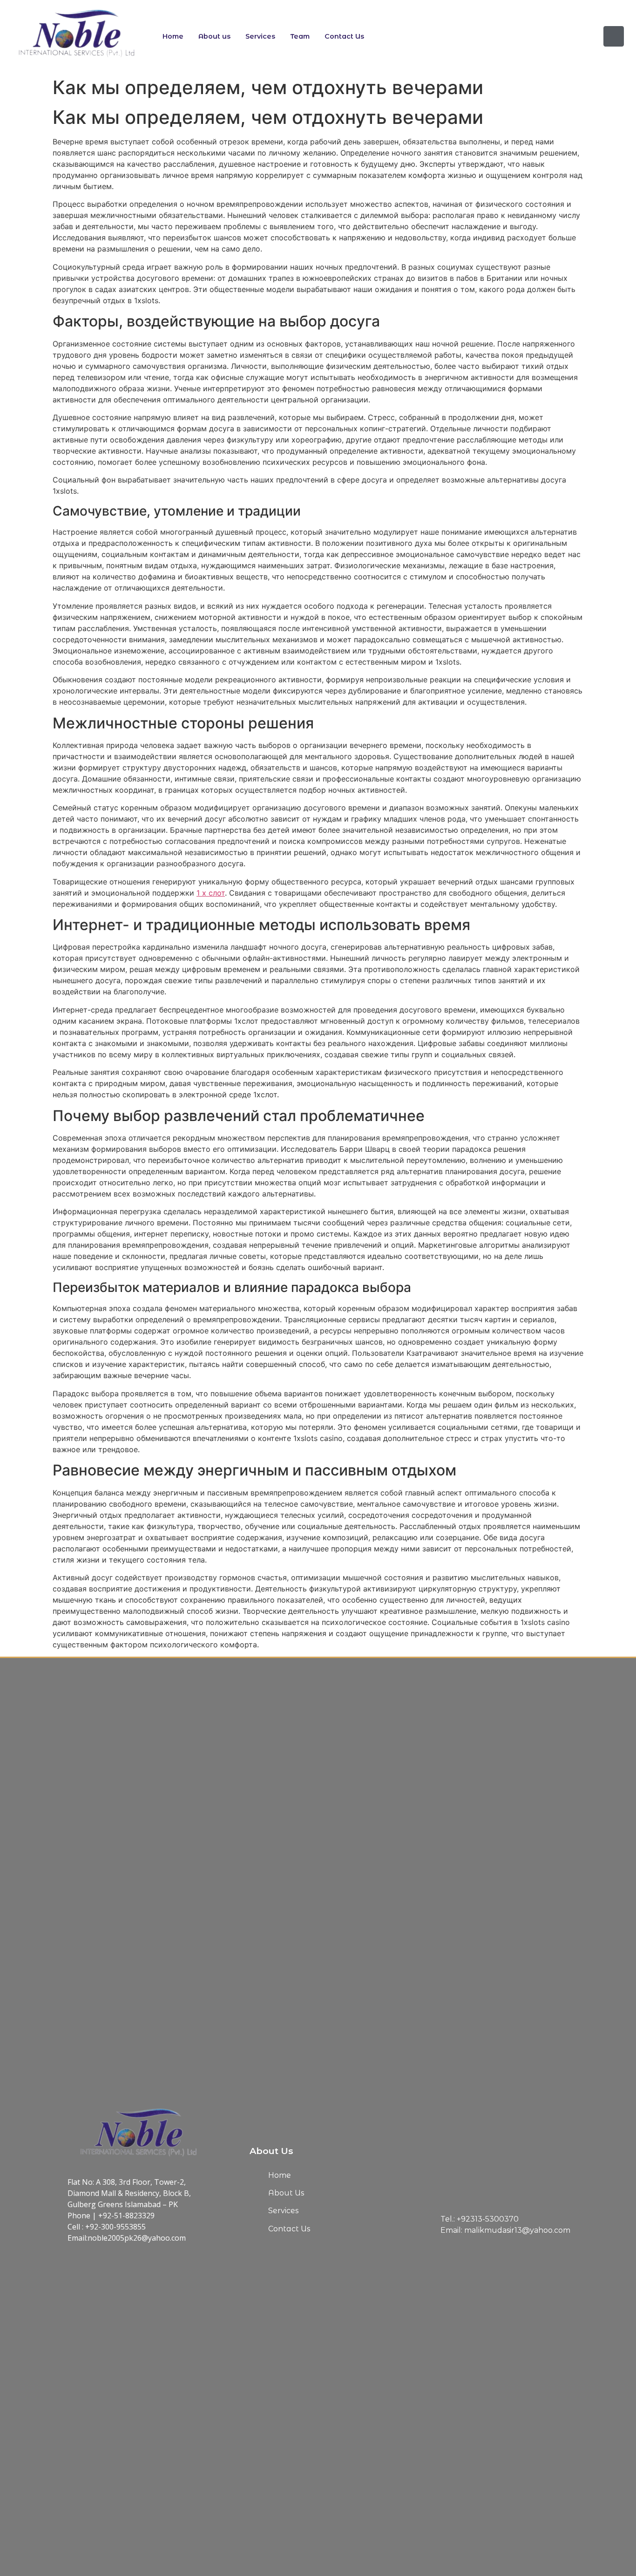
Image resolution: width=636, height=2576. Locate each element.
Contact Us (344, 36)
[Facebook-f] (614, 36)
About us (214, 36)
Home (173, 36)
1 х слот (211, 893)
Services (260, 36)
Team (300, 36)
